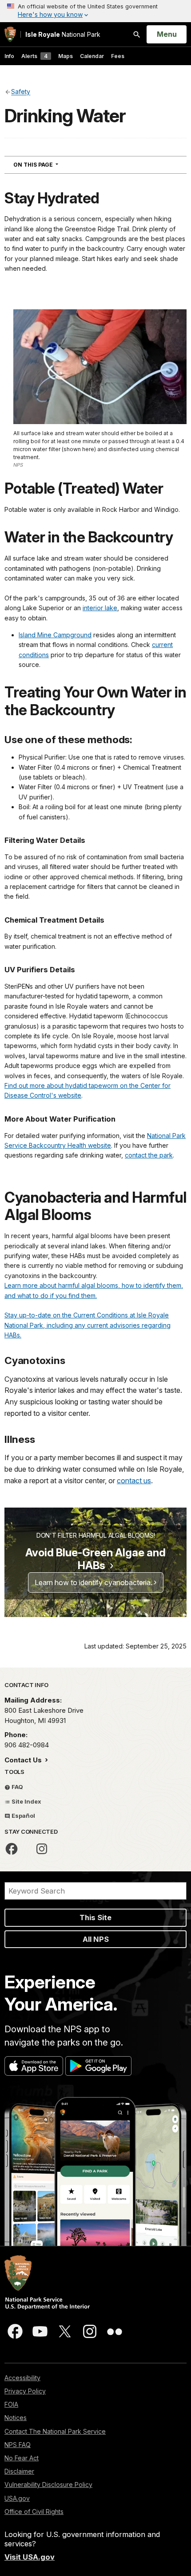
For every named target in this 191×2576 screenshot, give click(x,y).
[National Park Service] (10, 34)
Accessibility (22, 2378)
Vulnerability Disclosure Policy (48, 2484)
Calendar (92, 56)
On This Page (52, 164)
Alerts (34, 56)
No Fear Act (22, 2458)
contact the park (149, 1155)
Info (9, 56)
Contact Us (24, 1760)
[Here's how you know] (95, 11)
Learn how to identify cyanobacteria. (94, 1582)
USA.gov (17, 2498)
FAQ (17, 1787)
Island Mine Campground (55, 635)
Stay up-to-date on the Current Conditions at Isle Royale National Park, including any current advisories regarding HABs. (88, 1325)
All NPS (96, 1939)
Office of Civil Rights (34, 2512)
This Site (95, 1917)
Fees (118, 56)
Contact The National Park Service (55, 2431)
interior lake (100, 608)
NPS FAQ (18, 2445)
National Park (63, 34)
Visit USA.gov (30, 2557)
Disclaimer (19, 2471)
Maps (66, 56)
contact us (134, 1481)
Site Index (26, 1801)
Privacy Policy (25, 2391)
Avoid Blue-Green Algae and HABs (95, 1559)
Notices (16, 2418)
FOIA (11, 2404)
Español (23, 1816)
